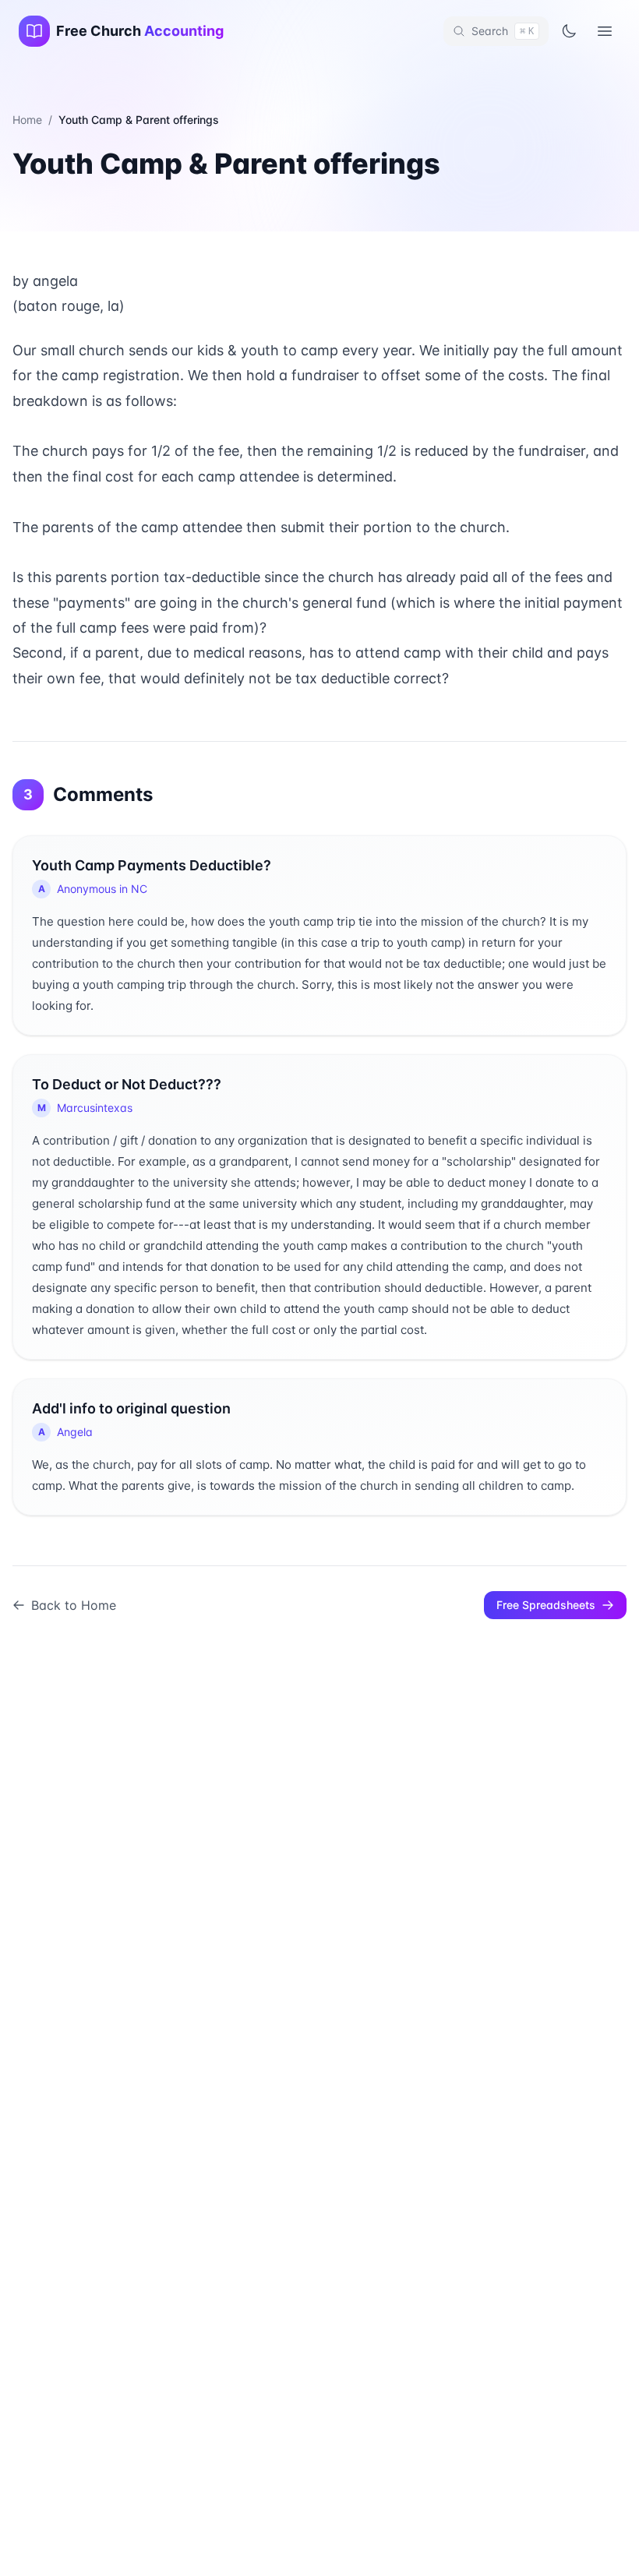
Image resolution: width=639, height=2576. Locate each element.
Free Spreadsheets (546, 1605)
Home (27, 120)
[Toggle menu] (605, 31)
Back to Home (74, 1605)
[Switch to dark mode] (569, 31)
